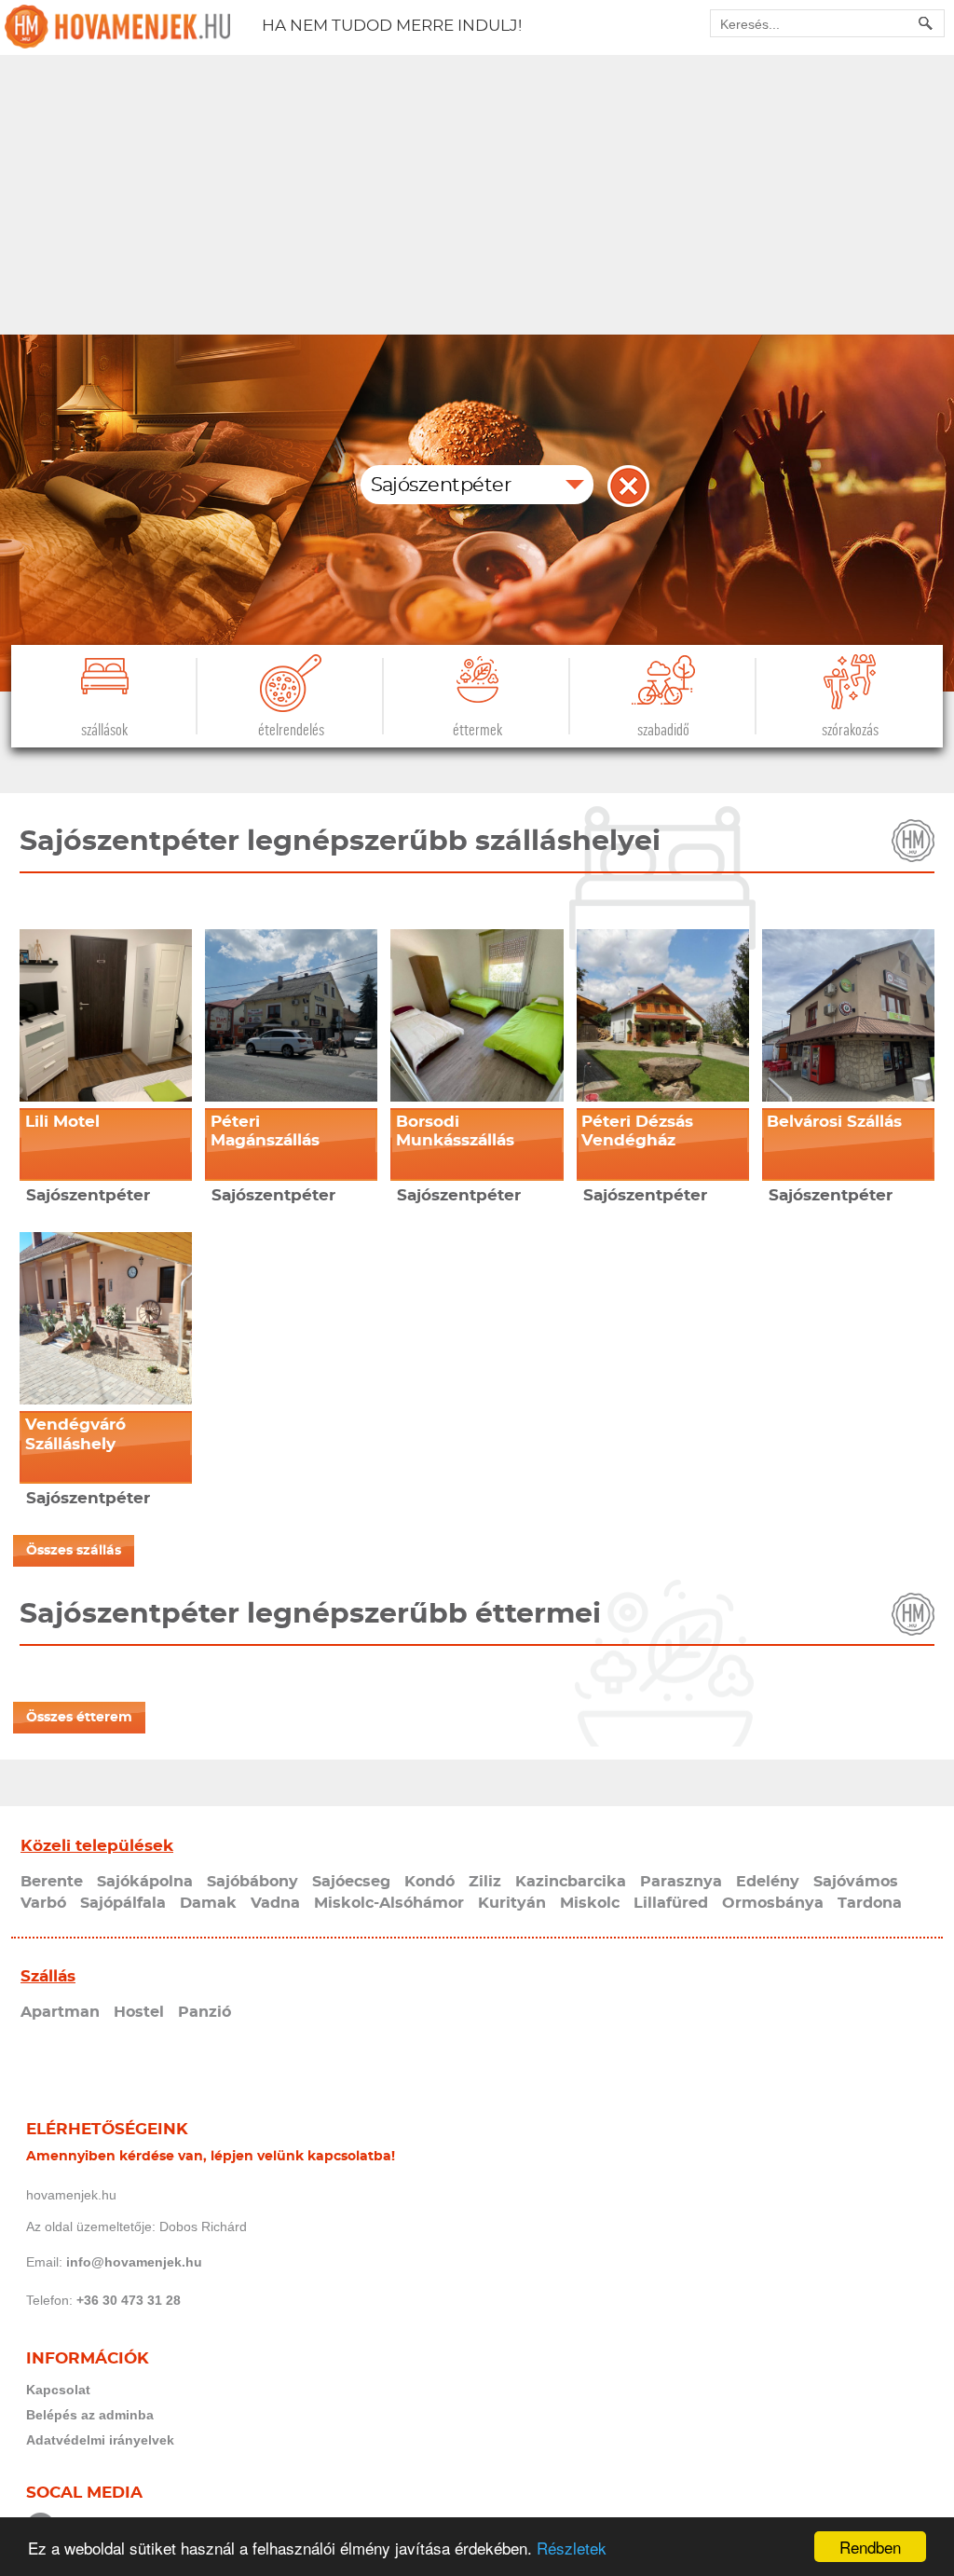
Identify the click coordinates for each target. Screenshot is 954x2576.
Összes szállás (74, 1551)
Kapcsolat (58, 2390)
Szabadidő (663, 730)
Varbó (43, 1903)
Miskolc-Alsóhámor (389, 1903)
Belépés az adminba (90, 2415)
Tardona (870, 1903)
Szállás (48, 1976)
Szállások (104, 730)
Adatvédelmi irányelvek (100, 2440)
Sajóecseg (351, 1882)
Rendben (870, 2547)
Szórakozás (850, 730)
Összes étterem (79, 1718)
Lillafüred (671, 1903)
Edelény (768, 1882)
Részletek (572, 2548)
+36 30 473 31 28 (129, 2300)
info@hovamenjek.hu (134, 2262)
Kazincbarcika (571, 1882)
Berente (52, 1882)
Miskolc (590, 1903)
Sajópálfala (123, 1903)
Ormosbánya (773, 1903)
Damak (208, 1903)
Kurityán (512, 1903)
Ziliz (485, 1882)
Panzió (204, 2012)
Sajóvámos (856, 1882)
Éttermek (477, 730)
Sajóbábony (252, 1882)
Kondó (429, 1882)
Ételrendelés (291, 730)
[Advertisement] (477, 195)
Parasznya (681, 1882)
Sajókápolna (145, 1882)
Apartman (60, 2012)
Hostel (139, 2012)
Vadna (275, 1903)
